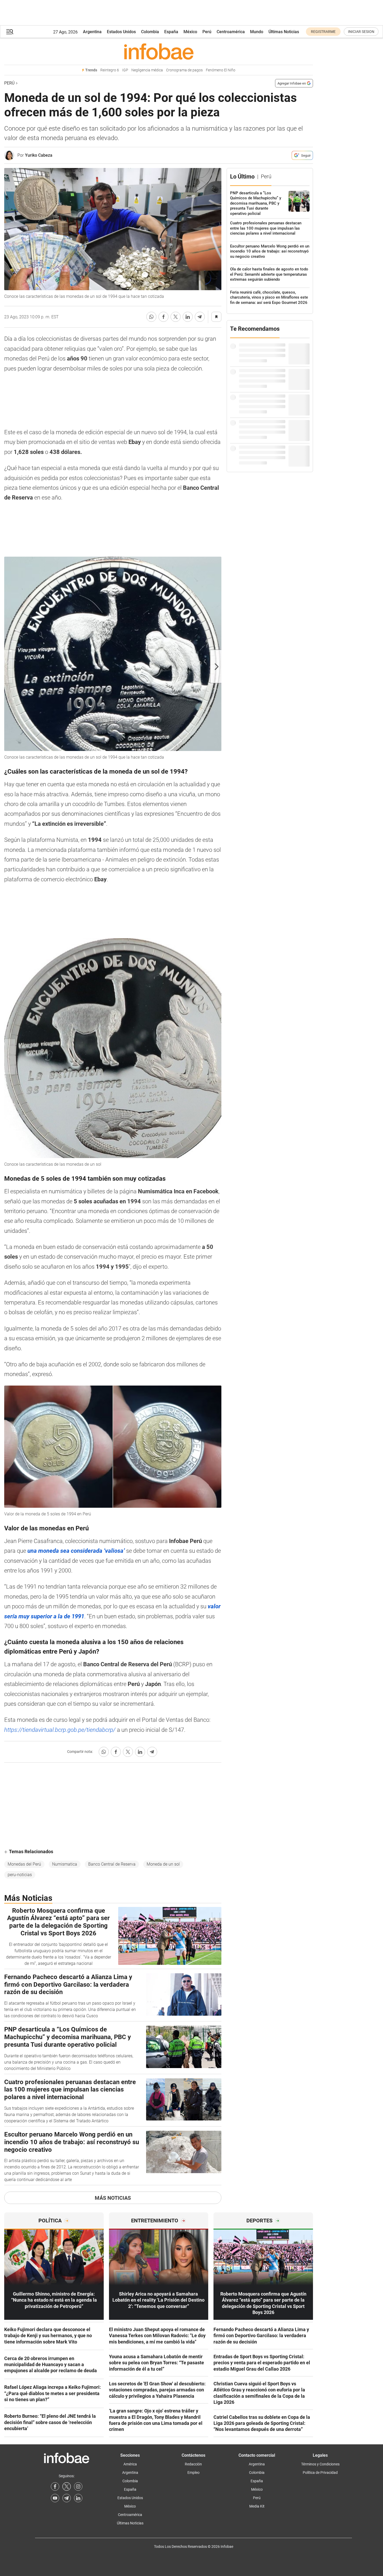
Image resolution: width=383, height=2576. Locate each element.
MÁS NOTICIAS (113, 2198)
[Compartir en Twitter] (176, 317)
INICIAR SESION (361, 32)
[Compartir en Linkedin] (188, 317)
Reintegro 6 (110, 70)
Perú (207, 32)
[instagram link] (78, 2486)
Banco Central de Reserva (112, 1864)
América (130, 2464)
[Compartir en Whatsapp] (151, 317)
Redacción (193, 2464)
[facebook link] (55, 2486)
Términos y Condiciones (320, 2464)
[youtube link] (55, 2498)
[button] (10, 32)
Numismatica (65, 1864)
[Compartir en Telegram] (200, 317)
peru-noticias (20, 1875)
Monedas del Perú (24, 1864)
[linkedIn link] (78, 2498)
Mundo (257, 32)
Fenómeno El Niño (221, 70)
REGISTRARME (323, 32)
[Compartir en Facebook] (163, 317)
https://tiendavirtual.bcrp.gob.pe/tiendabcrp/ (60, 1730)
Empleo (193, 2473)
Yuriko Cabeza (39, 155)
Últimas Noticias (284, 32)
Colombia (150, 32)
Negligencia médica (147, 70)
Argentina (92, 32)
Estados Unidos (121, 32)
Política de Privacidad (320, 2473)
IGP (125, 70)
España (171, 32)
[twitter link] (67, 2486)
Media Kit (257, 2506)
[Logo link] (159, 51)
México (190, 32)
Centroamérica (231, 32)
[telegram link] (67, 2498)
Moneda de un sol (163, 1864)
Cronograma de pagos (184, 70)
